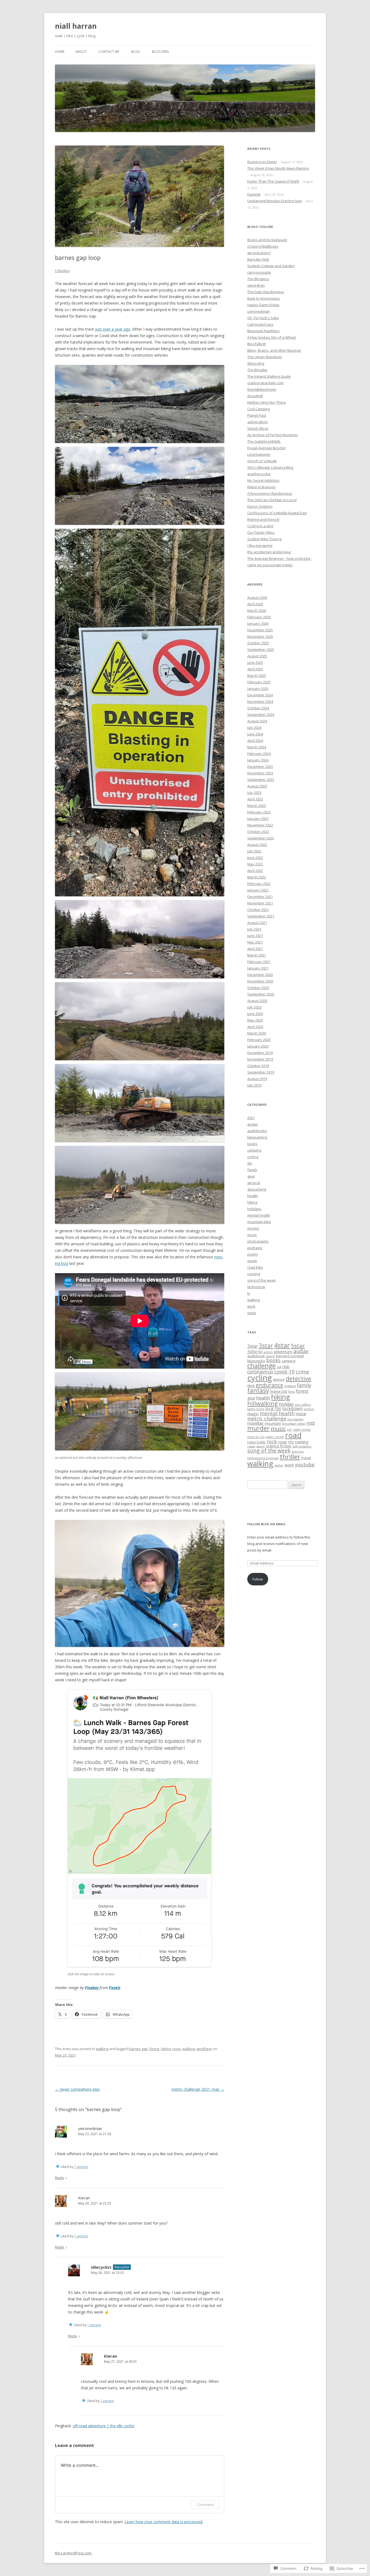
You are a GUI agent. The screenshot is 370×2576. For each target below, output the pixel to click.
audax (253, 1124)
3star (266, 1346)
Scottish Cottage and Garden (271, 266)
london (309, 1409)
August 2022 (257, 845)
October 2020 (258, 988)
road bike (255, 1267)
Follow (258, 1579)
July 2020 (254, 1007)
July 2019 (254, 1085)
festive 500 (279, 1392)
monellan (255, 1423)
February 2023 (259, 812)
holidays (254, 1209)
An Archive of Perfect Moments (273, 435)
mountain (273, 1423)
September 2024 (261, 715)
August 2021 (257, 923)
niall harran (76, 26)
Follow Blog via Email (266, 1524)
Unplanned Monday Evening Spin (275, 201)
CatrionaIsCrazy (260, 324)
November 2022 (260, 825)
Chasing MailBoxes (263, 246)
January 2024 (258, 760)
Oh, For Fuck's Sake (263, 318)
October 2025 (258, 643)
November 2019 (260, 1059)
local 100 (273, 1409)
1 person (81, 2167)
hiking (166, 2049)
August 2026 (257, 597)
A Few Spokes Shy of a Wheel (272, 337)
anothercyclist (259, 474)
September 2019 (261, 1072)
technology (256, 1287)
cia (279, 1367)
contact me (109, 52)
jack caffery (303, 1405)
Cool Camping (259, 409)
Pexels (115, 1988)
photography (258, 1241)
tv (249, 1293)
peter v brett (275, 1437)
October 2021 (258, 910)
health (253, 1196)
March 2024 (257, 747)
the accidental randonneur (269, 552)
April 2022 (255, 871)
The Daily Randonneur (266, 292)
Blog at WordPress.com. (74, 2553)
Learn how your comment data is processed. (164, 2522)
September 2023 (261, 780)
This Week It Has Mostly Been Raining (278, 168)
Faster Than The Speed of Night (273, 181)
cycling (253, 1157)
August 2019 (257, 1079)
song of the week (262, 1280)
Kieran (84, 2198)
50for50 (255, 1352)
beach (270, 1356)
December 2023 (260, 767)
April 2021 (255, 949)
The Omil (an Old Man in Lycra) (272, 500)
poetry (253, 1254)
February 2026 (259, 617)
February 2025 (259, 682)
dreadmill (255, 396)
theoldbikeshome (262, 389)
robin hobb (256, 1442)
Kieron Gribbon (260, 506)
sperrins (298, 1451)
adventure (283, 1352)
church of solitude (262, 461)
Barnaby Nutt (258, 259)
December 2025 (260, 630)
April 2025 (255, 669)
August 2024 (257, 721)
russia (251, 1446)
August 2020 (257, 1001)
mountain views (294, 1423)
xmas (252, 1313)
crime (302, 1372)
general (254, 1183)
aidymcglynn (258, 422)
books (252, 1144)
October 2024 (258, 708)
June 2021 (255, 936)
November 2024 (260, 702)
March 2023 (257, 806)
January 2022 (258, 890)
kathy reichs (256, 1409)
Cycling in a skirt (260, 526)
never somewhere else (77, 2089)
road (293, 1435)
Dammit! (254, 194)
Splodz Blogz (258, 428)
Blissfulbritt (257, 344)
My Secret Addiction (263, 480)
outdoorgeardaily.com (265, 383)
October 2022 (258, 832)
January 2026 (258, 623)
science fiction (279, 1446)
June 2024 (255, 734)
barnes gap (138, 2049)
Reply (60, 2178)
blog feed (160, 52)
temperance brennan (263, 1458)
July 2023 (254, 793)
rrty (291, 1442)
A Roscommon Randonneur (270, 493)
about (81, 52)
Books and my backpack (267, 240)
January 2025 (258, 689)
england (290, 1386)
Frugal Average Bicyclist (266, 448)
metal (301, 1414)
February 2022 (259, 884)
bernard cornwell (290, 1356)
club (286, 1367)
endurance (270, 1385)
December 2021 (260, 897)
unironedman (90, 2128)
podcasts (255, 1248)
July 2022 (254, 851)
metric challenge (267, 1418)
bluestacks (256, 1361)
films (291, 1392)
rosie (176, 2049)
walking (102, 2049)
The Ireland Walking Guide (269, 376)
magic (253, 1414)
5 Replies (62, 271)
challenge (262, 1366)
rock (272, 1441)
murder (258, 1428)
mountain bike (259, 1222)
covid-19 (285, 1371)
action (268, 1352)
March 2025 (257, 675)
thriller (290, 1457)
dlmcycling (256, 363)
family (252, 1170)
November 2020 (260, 981)
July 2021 (254, 929)
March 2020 (257, 1033)
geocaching (257, 1189)
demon (279, 1379)
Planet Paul (257, 415)
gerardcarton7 (259, 253)
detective (298, 1379)
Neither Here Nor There (267, 402)
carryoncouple (259, 272)
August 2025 (257, 656)
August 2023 (257, 786)
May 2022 (255, 864)
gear (251, 1176)
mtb (311, 1423)
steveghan (256, 285)
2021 (251, 1118)
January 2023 (258, 819)
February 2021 (259, 962)
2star (253, 1346)
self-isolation (302, 1446)
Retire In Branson (262, 487)
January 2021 (258, 968)
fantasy (258, 1390)
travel (306, 1458)
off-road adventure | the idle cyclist (103, 2426)
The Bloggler (257, 370)
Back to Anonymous (264, 298)
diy (250, 1163)
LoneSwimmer (259, 454)
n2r (289, 1429)
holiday (286, 1404)
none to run (256, 1437)
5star (298, 1346)
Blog (136, 52)
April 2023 (255, 799)
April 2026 (255, 604)
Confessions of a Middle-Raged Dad (277, 513)
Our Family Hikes (261, 532)
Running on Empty (262, 162)
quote (252, 1261)
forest (154, 2049)
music (252, 1235)
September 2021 (261, 916)
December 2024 (260, 695)
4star (282, 1345)
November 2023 (260, 773)
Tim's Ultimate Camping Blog (270, 467)
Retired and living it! (263, 519)
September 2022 (261, 838)
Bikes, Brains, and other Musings (274, 350)
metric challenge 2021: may (198, 2089)
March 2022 (257, 877)
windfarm (204, 2049)
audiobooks (257, 1131)
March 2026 (257, 610)
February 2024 (259, 754)
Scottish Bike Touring (264, 539)
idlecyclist (101, 2267)
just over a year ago (113, 329)
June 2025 (255, 662)
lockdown (292, 1408)
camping (254, 1150)
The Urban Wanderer (265, 357)
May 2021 (255, 942)
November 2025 (260, 636)
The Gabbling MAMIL (264, 441)
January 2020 (258, 1046)
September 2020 (261, 994)
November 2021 (260, 903)
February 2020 (259, 1040)
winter (279, 1465)
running (254, 1274)
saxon (261, 1446)
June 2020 (255, 1014)
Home (60, 52)
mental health (259, 1215)
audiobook (256, 1356)
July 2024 (254, 728)
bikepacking (257, 1137)
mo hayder (296, 1419)
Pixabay (92, 1988)
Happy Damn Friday (263, 305)
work (251, 1306)
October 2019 (258, 1066)
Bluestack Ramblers (264, 331)
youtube (305, 1464)
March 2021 (257, 955)
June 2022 (255, 858)
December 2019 (260, 1053)
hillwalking (263, 1403)
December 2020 (260, 975)
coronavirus (260, 1372)
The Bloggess (258, 279)
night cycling (302, 1430)
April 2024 (255, 741)
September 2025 (261, 649)
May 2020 (255, 1020)
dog (251, 1385)
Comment (205, 2505)
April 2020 (255, 1027)
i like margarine (260, 545)
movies (253, 1228)
